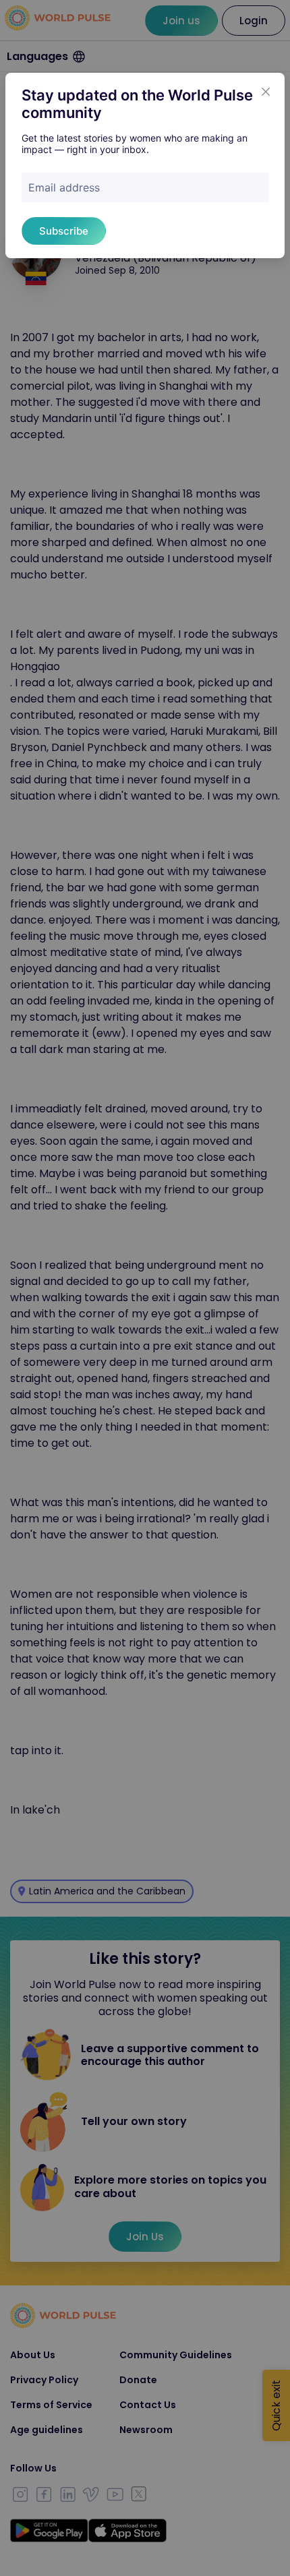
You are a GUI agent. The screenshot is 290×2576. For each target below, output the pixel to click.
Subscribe (64, 231)
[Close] (266, 92)
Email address (64, 187)
